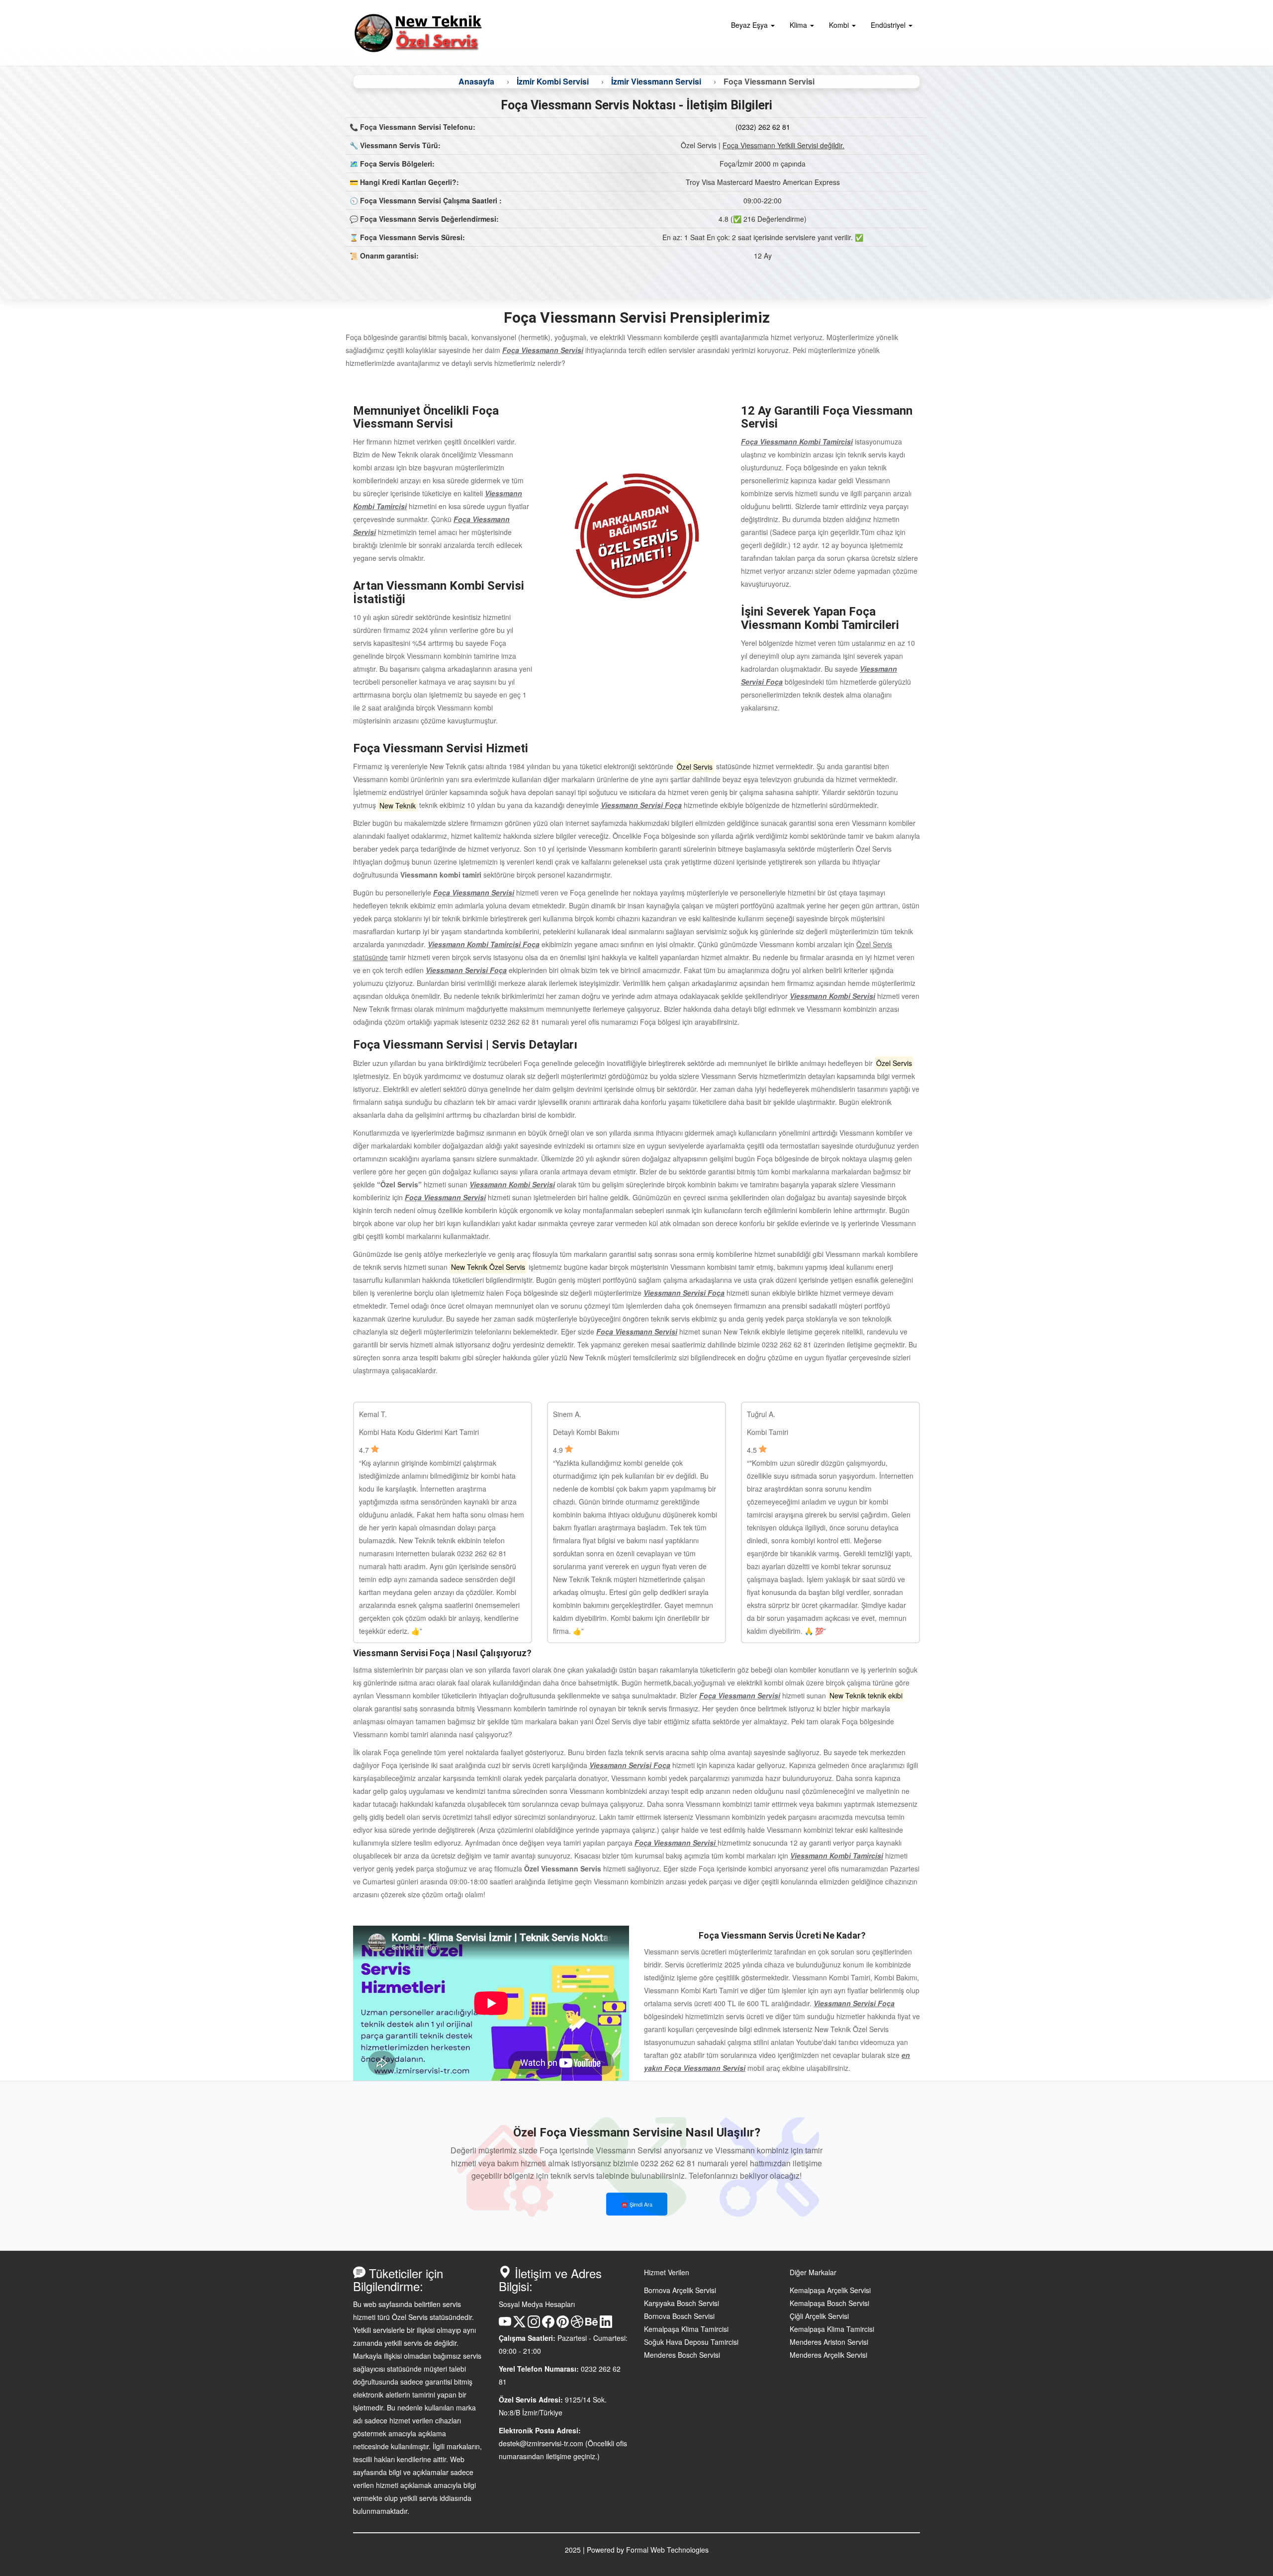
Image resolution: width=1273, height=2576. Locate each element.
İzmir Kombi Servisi (553, 81)
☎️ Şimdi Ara (637, 2204)
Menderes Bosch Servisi (682, 2355)
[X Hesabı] (519, 2325)
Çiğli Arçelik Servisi (819, 2316)
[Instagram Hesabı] (534, 2325)
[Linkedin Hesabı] (606, 2325)
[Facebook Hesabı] (548, 2325)
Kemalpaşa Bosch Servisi (829, 2303)
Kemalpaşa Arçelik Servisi (830, 2290)
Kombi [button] (840, 25)
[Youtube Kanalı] (505, 2325)
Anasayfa (476, 81)
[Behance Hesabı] (591, 2325)
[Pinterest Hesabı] (563, 2325)
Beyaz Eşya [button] (750, 25)
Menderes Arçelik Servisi (828, 2355)
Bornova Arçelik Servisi (680, 2290)
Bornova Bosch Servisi (679, 2316)
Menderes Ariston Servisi (829, 2342)
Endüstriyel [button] (889, 25)
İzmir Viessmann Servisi (656, 81)
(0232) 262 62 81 (763, 127)
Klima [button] (799, 25)
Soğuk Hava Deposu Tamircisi (691, 2342)
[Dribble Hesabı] (577, 2325)
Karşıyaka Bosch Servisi (682, 2303)
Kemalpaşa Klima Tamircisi (686, 2329)
